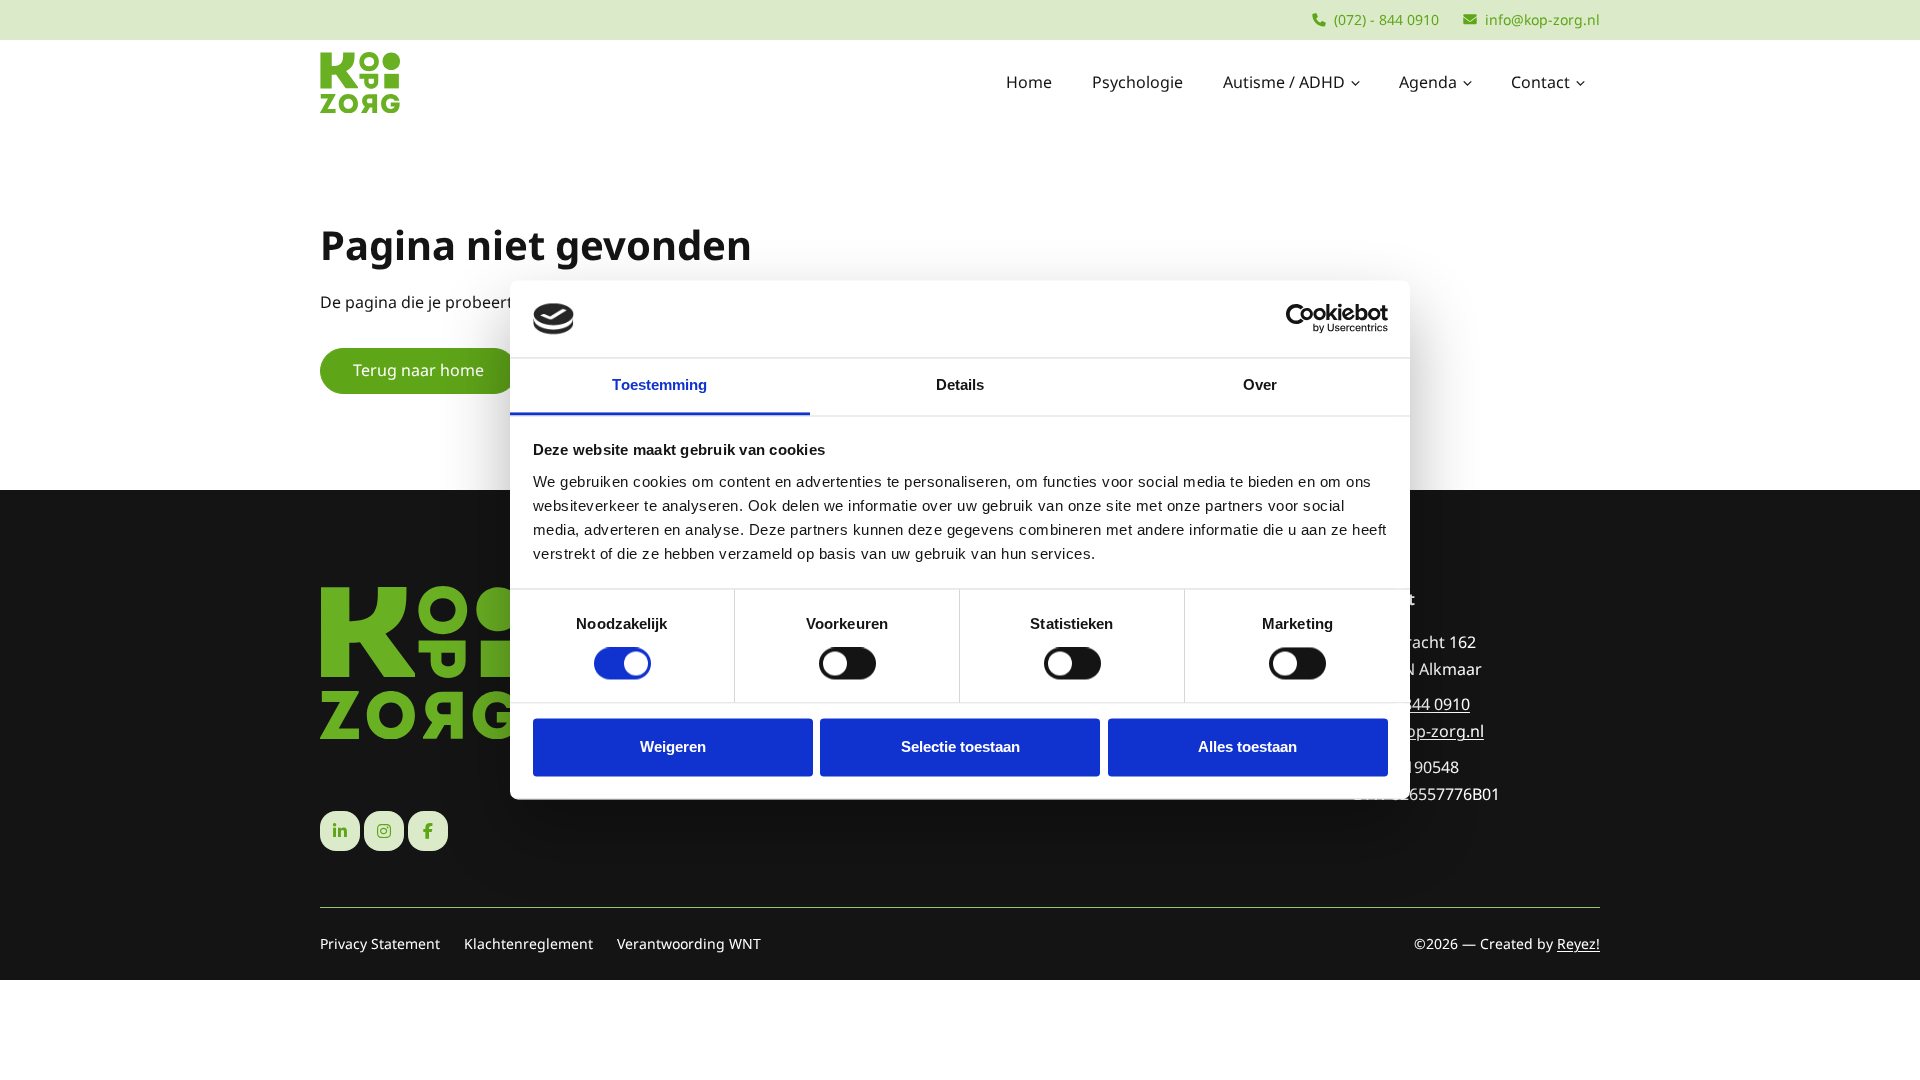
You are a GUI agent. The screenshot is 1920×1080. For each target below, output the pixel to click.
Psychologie (1137, 82)
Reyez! (1578, 943)
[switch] (847, 664)
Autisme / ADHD (1284, 82)
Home (1029, 82)
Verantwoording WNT (689, 943)
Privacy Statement (380, 943)
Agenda (1428, 82)
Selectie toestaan (960, 746)
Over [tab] (1260, 384)
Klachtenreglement (528, 943)
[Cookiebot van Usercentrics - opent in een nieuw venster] (1300, 319)
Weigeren (673, 746)
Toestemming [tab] (659, 384)
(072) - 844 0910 (1386, 19)
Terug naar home (418, 370)
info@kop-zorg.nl (1542, 19)
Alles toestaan (1247, 746)
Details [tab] (960, 384)
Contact (1540, 82)
